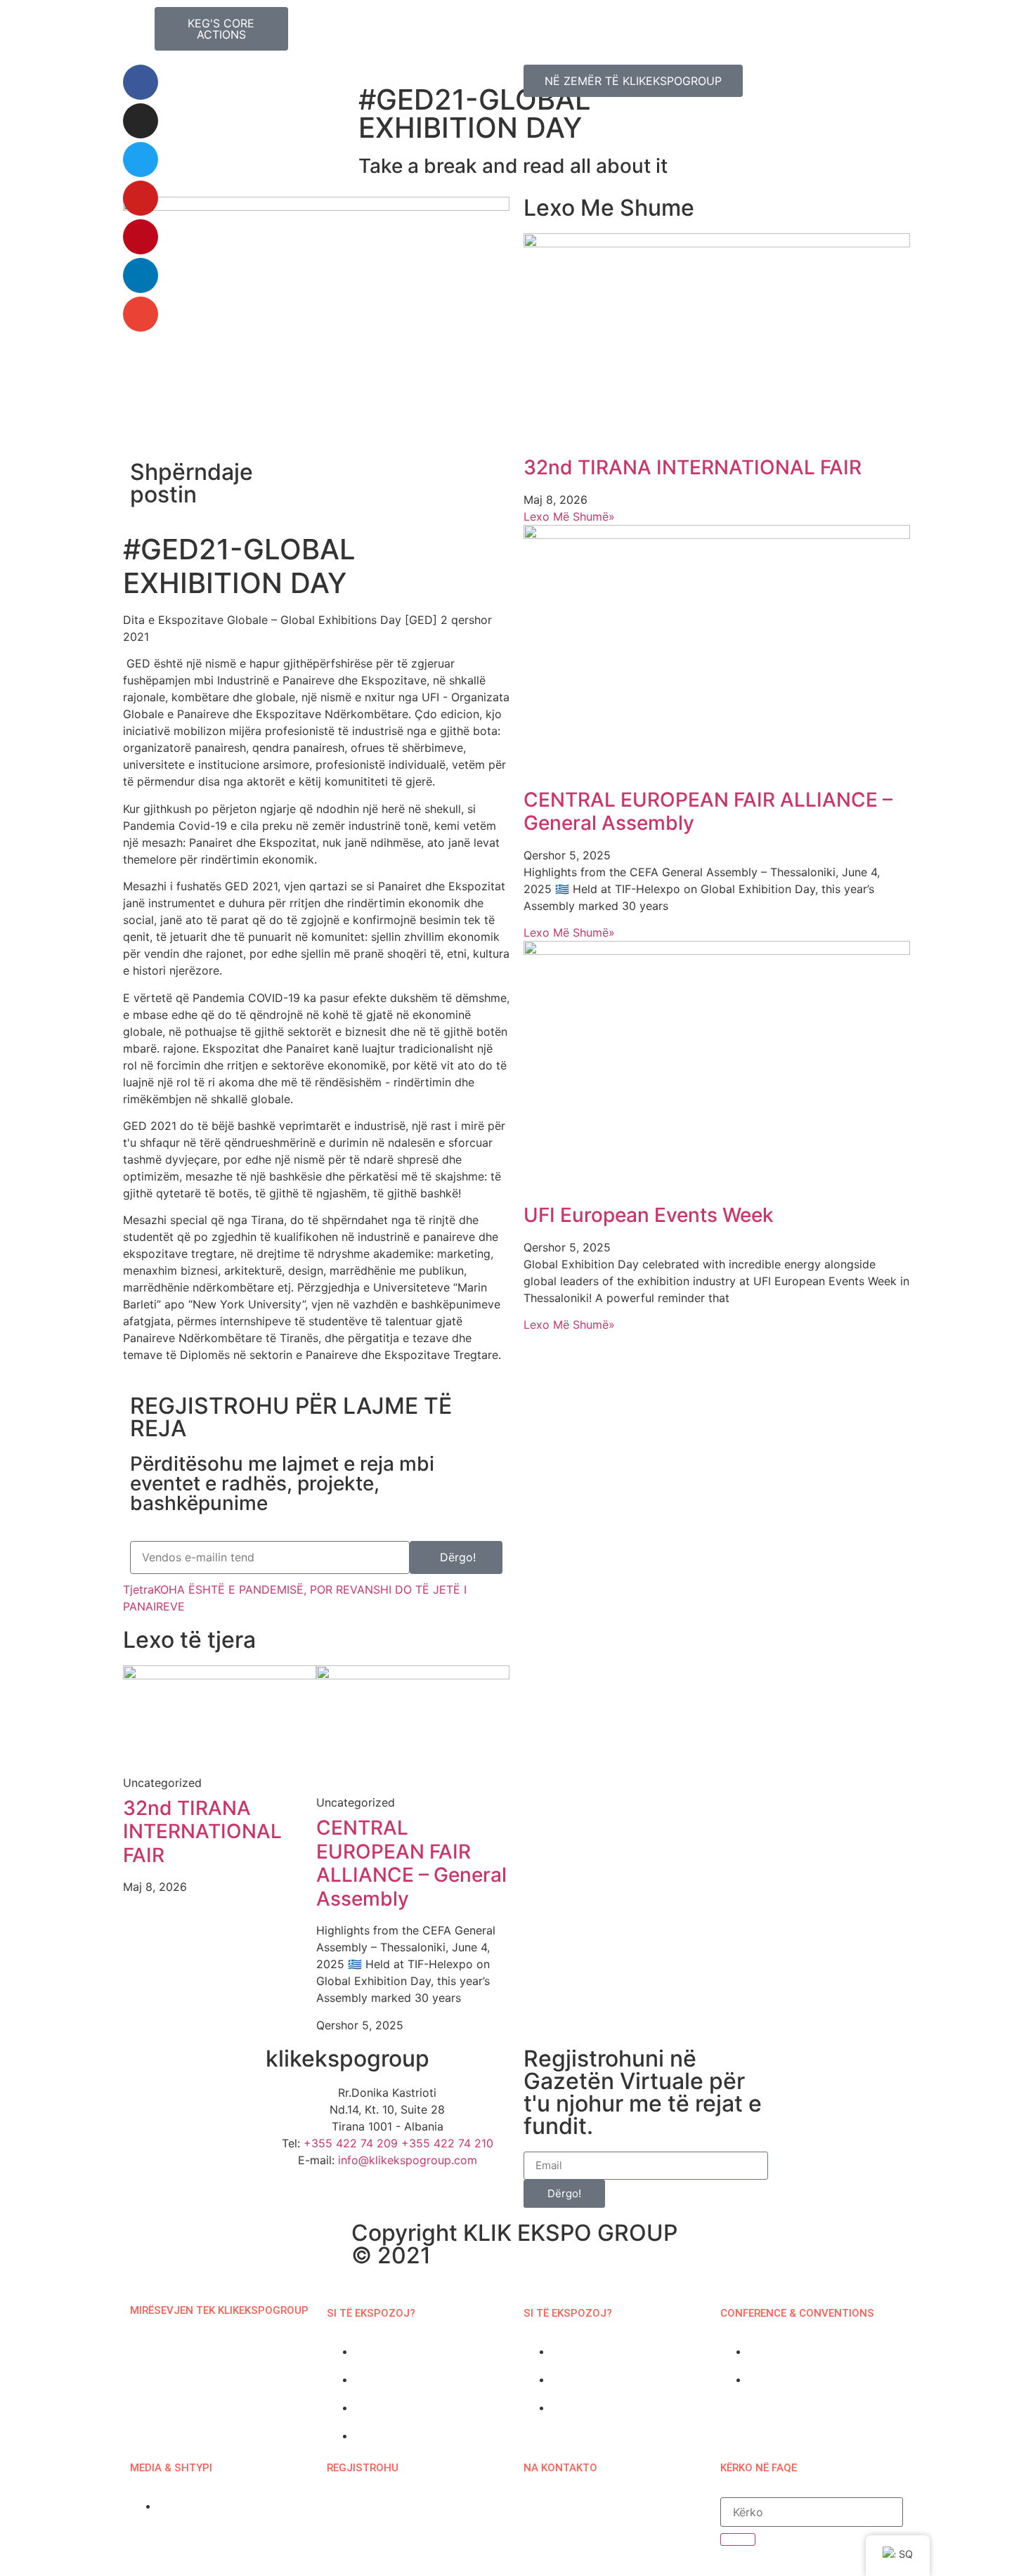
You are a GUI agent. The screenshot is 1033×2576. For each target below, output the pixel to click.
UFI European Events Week (649, 1215)
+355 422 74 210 (447, 2143)
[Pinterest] (141, 237)
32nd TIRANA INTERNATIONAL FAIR (202, 1832)
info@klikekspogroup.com (408, 2160)
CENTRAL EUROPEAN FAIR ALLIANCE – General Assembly (411, 1863)
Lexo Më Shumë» (569, 516)
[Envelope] (141, 314)
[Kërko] (738, 2539)
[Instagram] (141, 121)
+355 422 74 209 (351, 2143)
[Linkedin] (141, 275)
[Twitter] (141, 160)
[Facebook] (141, 82)
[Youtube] (141, 198)
